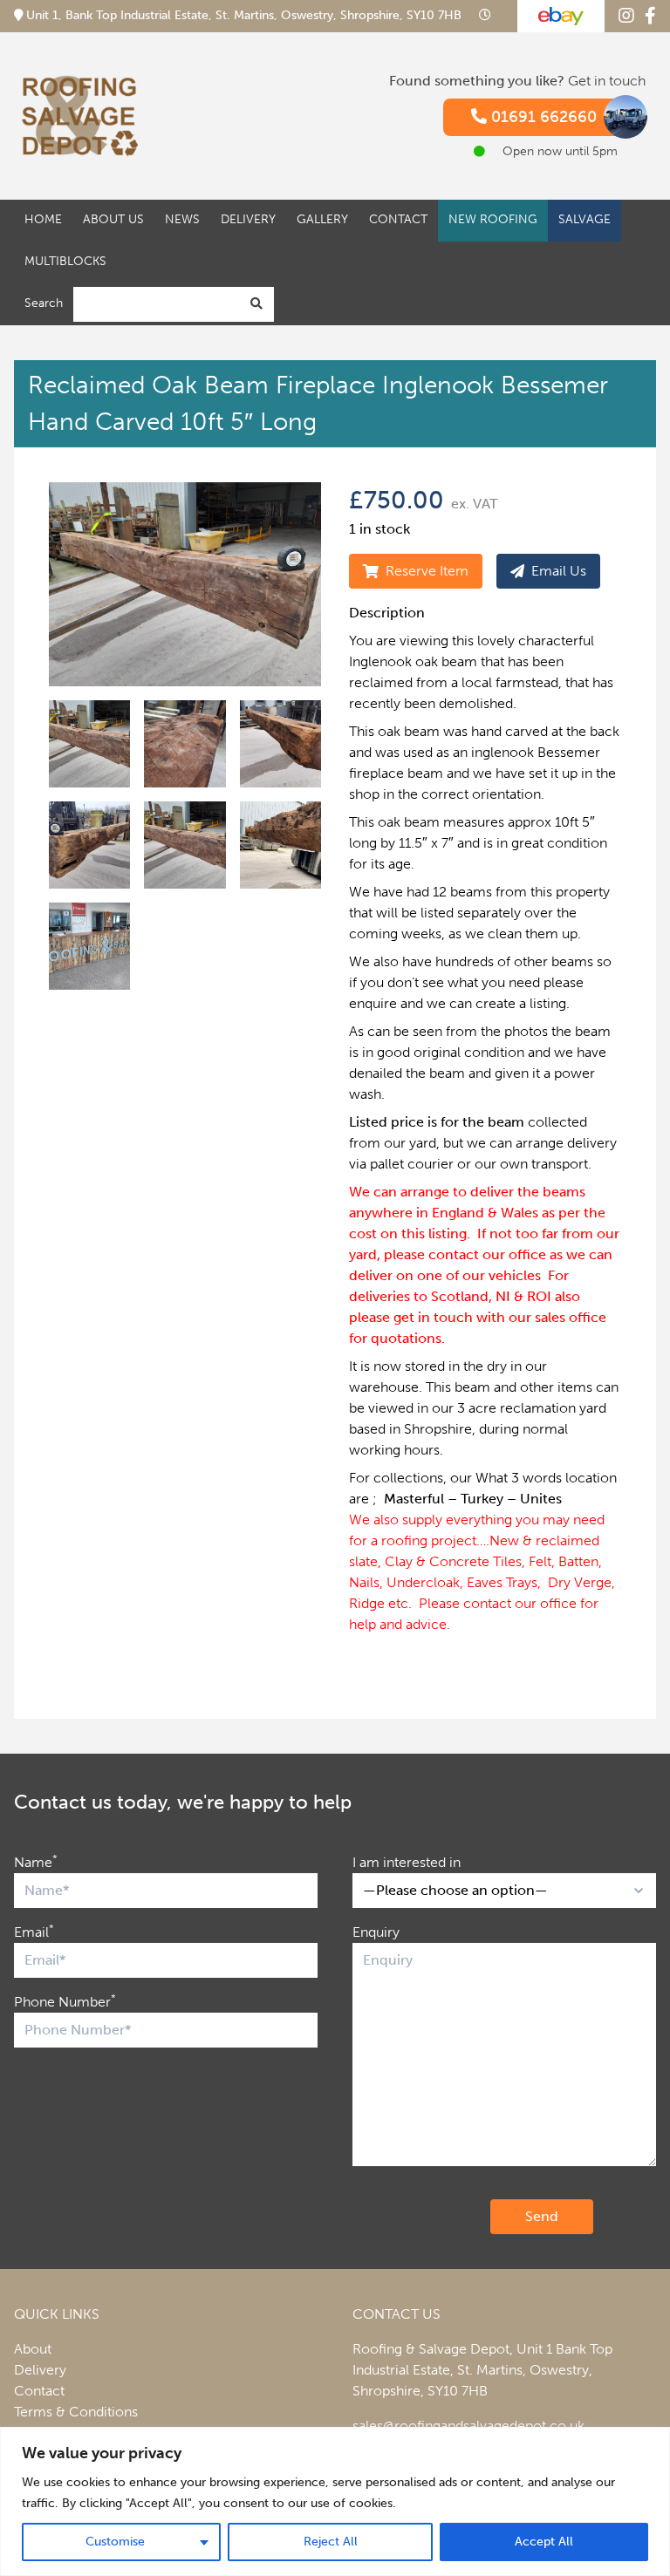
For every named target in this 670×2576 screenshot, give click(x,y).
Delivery (248, 219)
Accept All (544, 2542)
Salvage (585, 219)
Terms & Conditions (76, 2412)
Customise (115, 2542)
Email (34, 1931)
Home (43, 219)
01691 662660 (542, 117)
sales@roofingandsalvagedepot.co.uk (468, 2426)
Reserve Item (427, 571)
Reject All (331, 2542)
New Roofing (493, 219)
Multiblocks (65, 261)
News (182, 219)
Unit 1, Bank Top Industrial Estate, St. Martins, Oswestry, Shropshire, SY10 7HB (244, 15)
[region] (335, 2501)
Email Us (559, 571)
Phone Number (65, 2001)
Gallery (322, 219)
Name (36, 1861)
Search (44, 303)
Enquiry (376, 1932)
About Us (113, 219)
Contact (398, 219)
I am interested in (407, 1862)
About (33, 2349)
